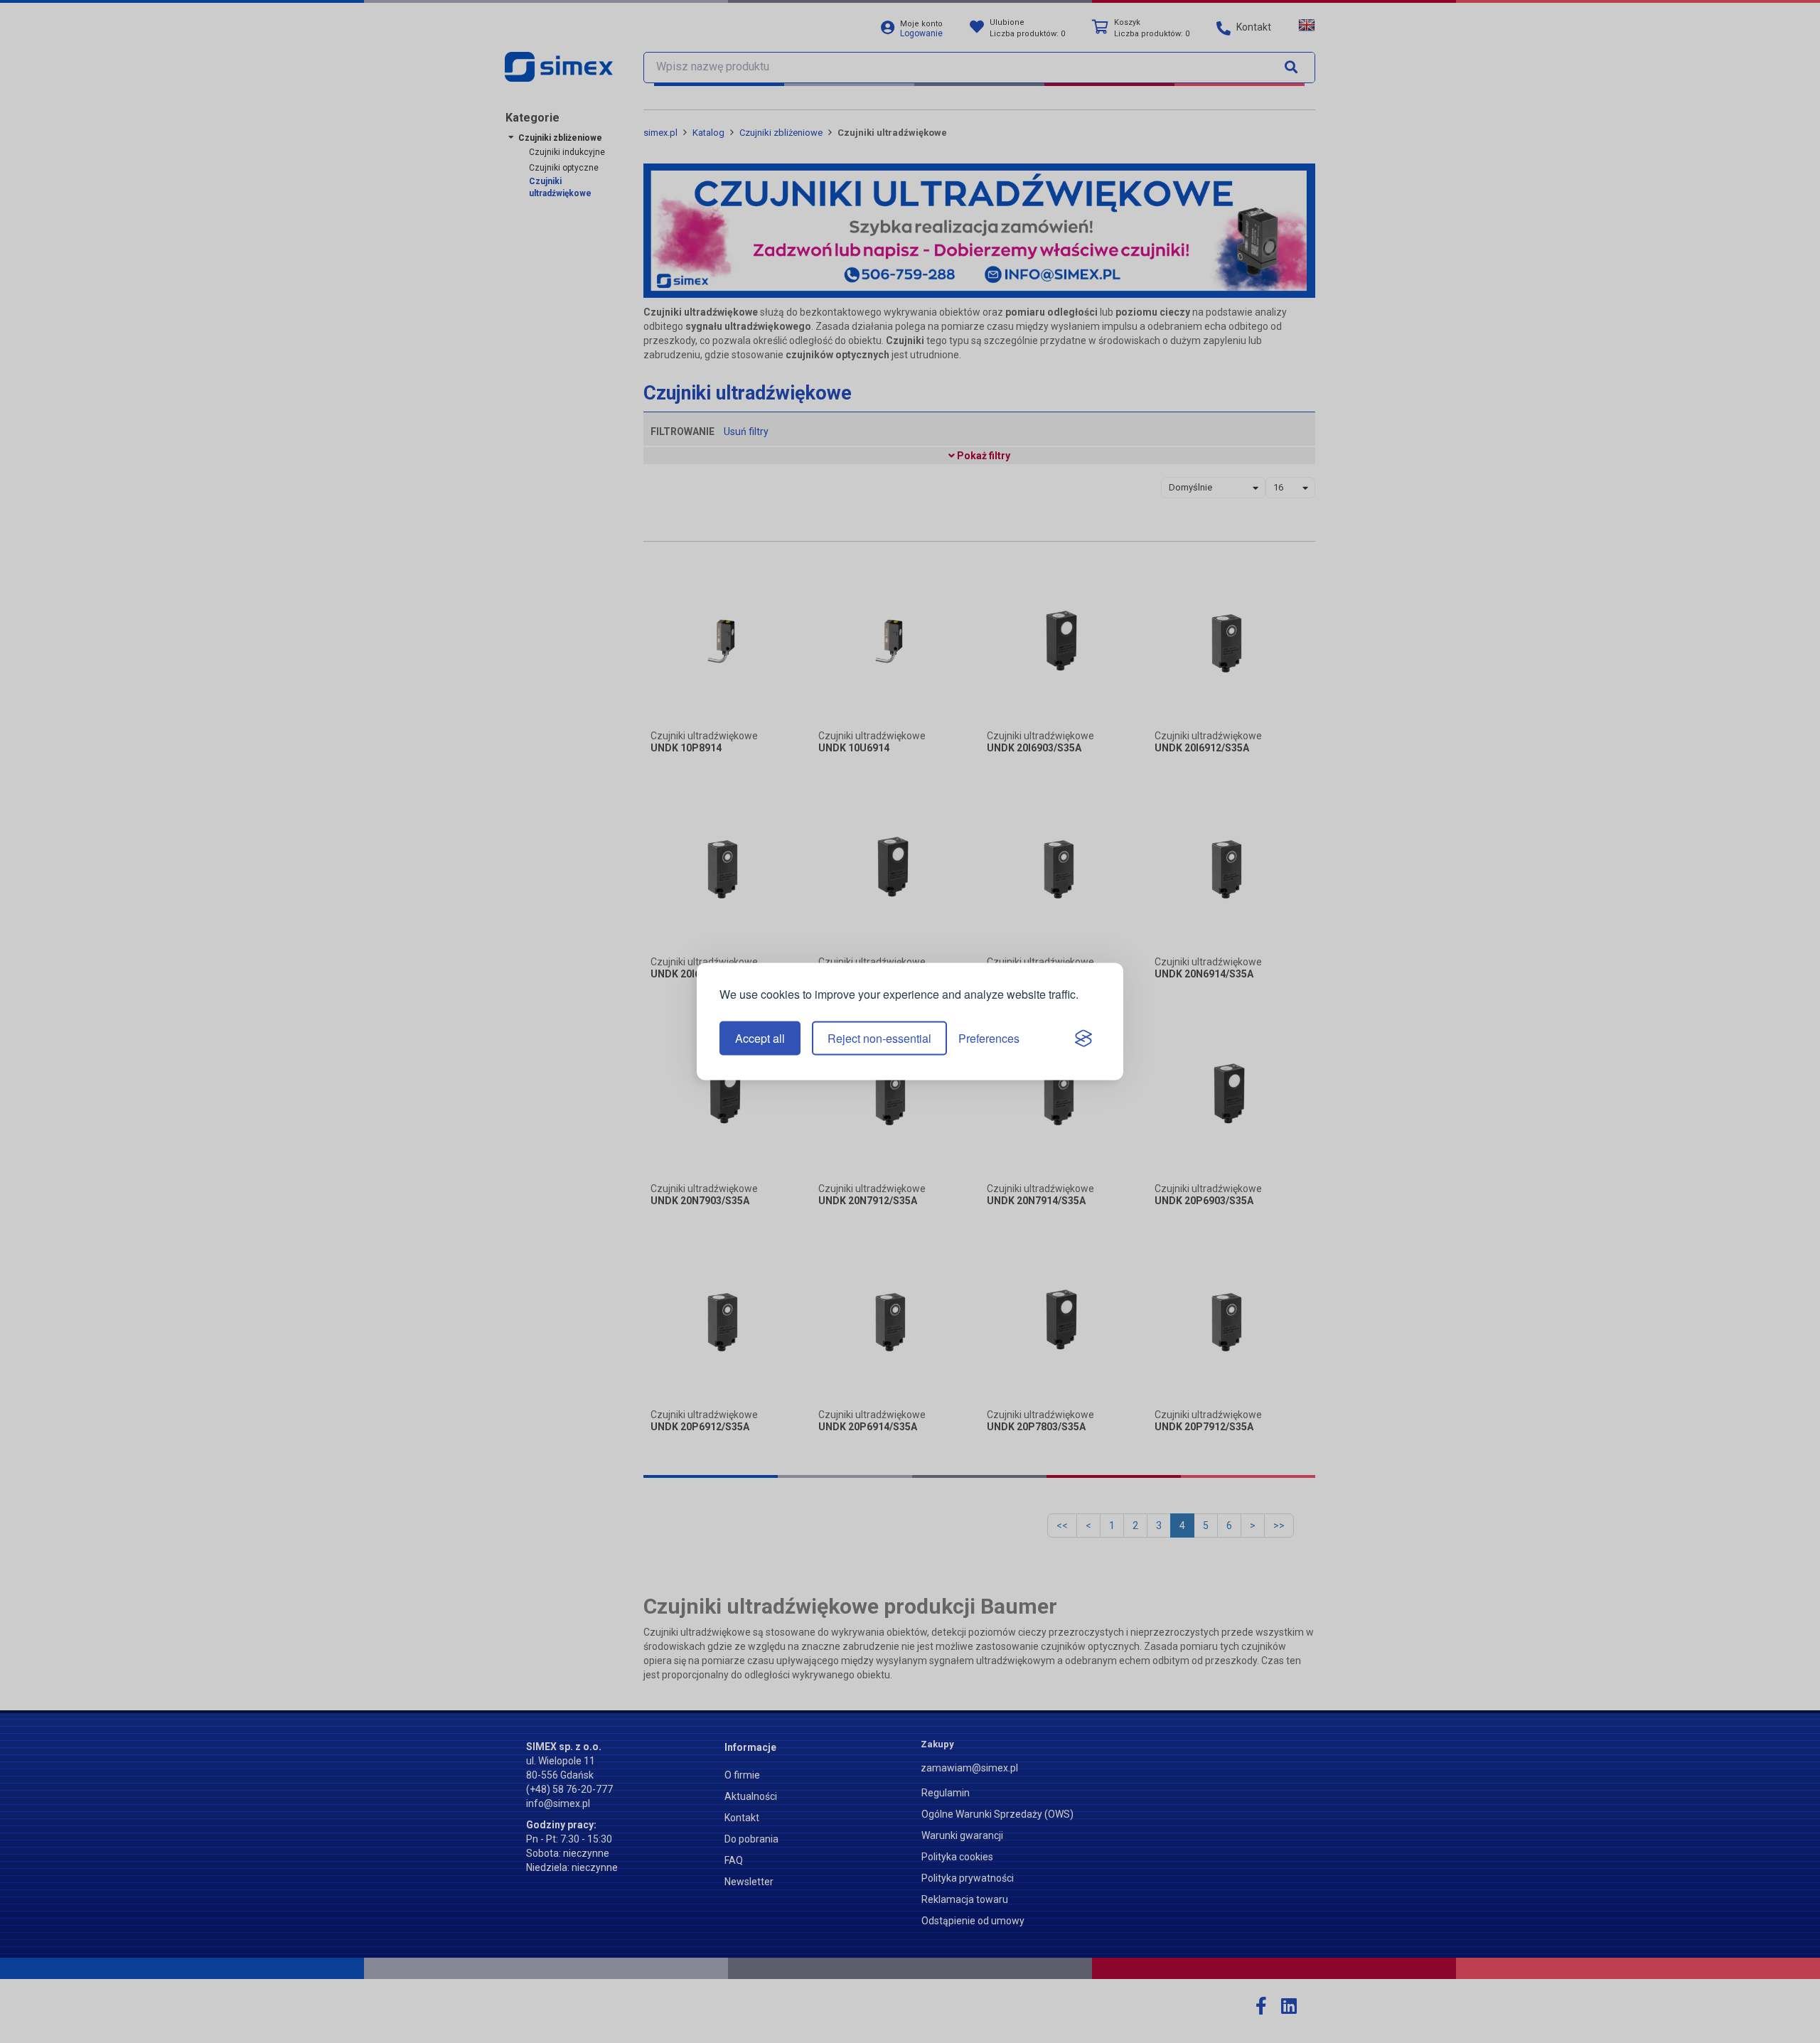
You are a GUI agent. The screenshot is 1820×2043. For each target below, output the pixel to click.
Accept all (760, 1038)
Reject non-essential (879, 1038)
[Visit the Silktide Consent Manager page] (1083, 1039)
